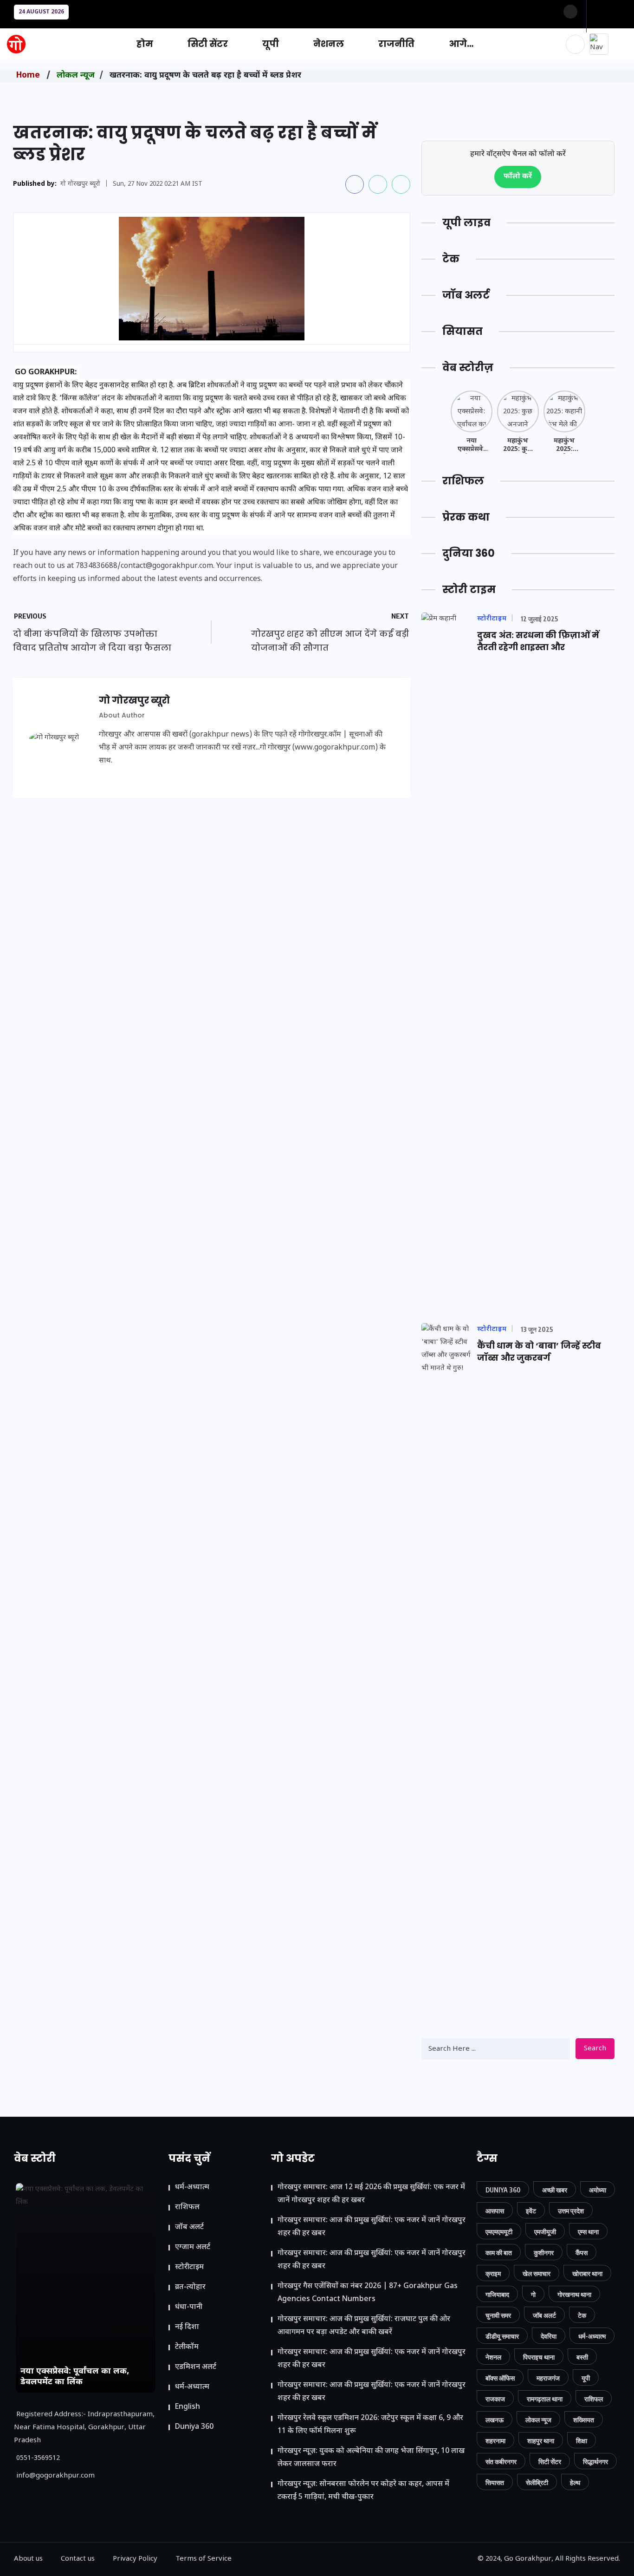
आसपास (495, 2211)
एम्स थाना (588, 2232)
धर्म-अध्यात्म (192, 2188)
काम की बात (499, 2253)
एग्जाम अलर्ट (193, 2247)
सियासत (495, 2482)
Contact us (78, 2559)
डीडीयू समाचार (502, 2336)
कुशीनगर (544, 2253)
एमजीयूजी (545, 2232)
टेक (582, 2315)
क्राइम (493, 2273)
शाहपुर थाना (541, 2441)
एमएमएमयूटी (499, 2232)
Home (28, 75)
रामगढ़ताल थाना (545, 2399)
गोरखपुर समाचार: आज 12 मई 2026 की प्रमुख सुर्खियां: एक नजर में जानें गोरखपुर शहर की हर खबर (371, 2194)
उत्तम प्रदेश (571, 2211)
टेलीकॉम (187, 2347)
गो (533, 2294)
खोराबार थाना (587, 2273)
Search (595, 2049)
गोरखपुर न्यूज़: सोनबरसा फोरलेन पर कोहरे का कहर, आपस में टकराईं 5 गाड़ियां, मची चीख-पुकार (363, 2491)
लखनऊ (495, 2420)
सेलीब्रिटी (537, 2482)
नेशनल (329, 44)
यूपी (271, 44)
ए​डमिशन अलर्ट (196, 2367)
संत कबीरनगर (501, 2462)
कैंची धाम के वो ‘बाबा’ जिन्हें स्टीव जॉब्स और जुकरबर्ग (539, 1352)
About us (28, 2559)
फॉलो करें (518, 177)
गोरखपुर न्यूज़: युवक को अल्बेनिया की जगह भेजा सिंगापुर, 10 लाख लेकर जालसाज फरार (371, 2458)
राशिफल (187, 2208)
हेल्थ (575, 2482)
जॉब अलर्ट (189, 2227)
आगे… (461, 44)
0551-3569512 (38, 2458)
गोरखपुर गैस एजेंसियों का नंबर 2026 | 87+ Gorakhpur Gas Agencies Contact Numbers (368, 2293)
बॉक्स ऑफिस (500, 2378)
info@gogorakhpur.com (55, 2476)
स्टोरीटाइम (189, 2267)
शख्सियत (584, 2420)
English (188, 2407)
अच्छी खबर (555, 2190)
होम (145, 44)
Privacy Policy (135, 2559)
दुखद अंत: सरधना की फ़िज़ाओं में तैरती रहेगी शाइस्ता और (538, 641)
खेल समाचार (537, 2273)
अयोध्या (598, 2190)
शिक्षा (582, 2441)
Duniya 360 (194, 2427)
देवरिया (549, 2336)
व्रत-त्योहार (190, 2287)
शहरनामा (495, 2441)
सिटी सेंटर (208, 44)
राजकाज (495, 2399)
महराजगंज (548, 2378)
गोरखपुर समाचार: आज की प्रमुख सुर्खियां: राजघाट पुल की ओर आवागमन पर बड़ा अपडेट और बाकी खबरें (364, 2326)
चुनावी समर (498, 2315)
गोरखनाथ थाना (574, 2294)
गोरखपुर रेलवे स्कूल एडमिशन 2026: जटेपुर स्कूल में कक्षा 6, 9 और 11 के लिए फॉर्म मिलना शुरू (370, 2425)
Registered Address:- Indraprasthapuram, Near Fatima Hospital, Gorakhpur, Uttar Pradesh (84, 2428)
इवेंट (531, 2211)
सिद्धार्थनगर (595, 2462)
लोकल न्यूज (76, 75)
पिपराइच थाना (539, 2357)
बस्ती (582, 2357)
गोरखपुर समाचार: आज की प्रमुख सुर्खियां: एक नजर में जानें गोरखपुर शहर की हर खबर (372, 2227)
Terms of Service (204, 2559)
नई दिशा (187, 2327)
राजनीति (396, 44)
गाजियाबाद (497, 2294)
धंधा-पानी (189, 2307)
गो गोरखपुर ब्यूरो (80, 184)
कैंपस (582, 2253)
